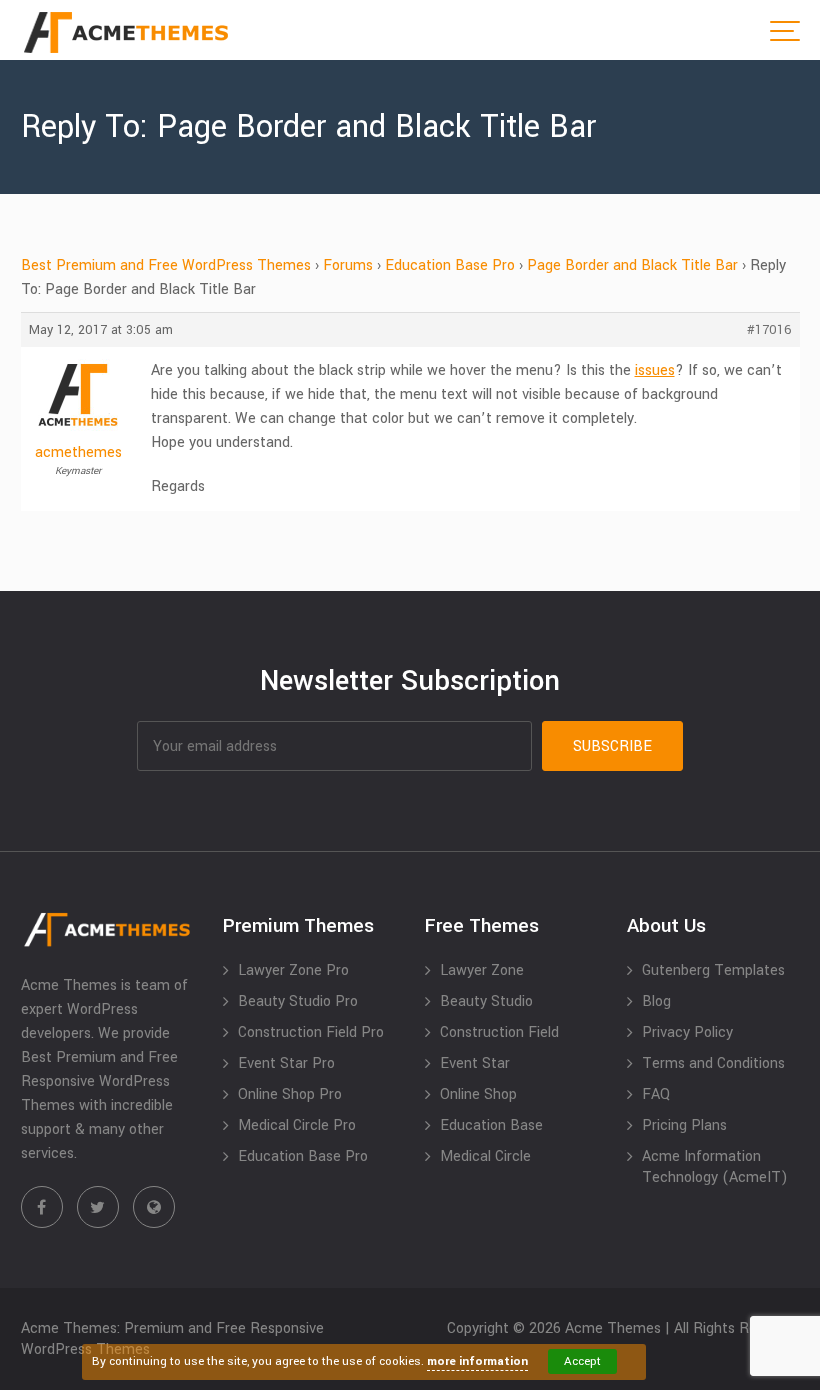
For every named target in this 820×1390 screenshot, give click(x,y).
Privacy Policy (687, 1032)
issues (655, 370)
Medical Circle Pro (297, 1125)
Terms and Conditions (713, 1063)
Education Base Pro (450, 265)
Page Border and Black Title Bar (632, 265)
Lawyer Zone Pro (293, 970)
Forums (348, 265)
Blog (656, 1001)
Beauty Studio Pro (298, 1001)
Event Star (475, 1063)
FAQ (656, 1094)
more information (477, 1361)
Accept (582, 1361)
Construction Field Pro (311, 1032)
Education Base (491, 1125)
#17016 (769, 330)
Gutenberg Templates (713, 970)
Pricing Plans (684, 1125)
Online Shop (478, 1094)
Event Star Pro (286, 1063)
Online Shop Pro (290, 1094)
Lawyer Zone (482, 970)
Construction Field (499, 1032)
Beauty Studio (486, 1001)
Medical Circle (485, 1156)
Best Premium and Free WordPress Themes (166, 265)
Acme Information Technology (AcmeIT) (715, 1167)
